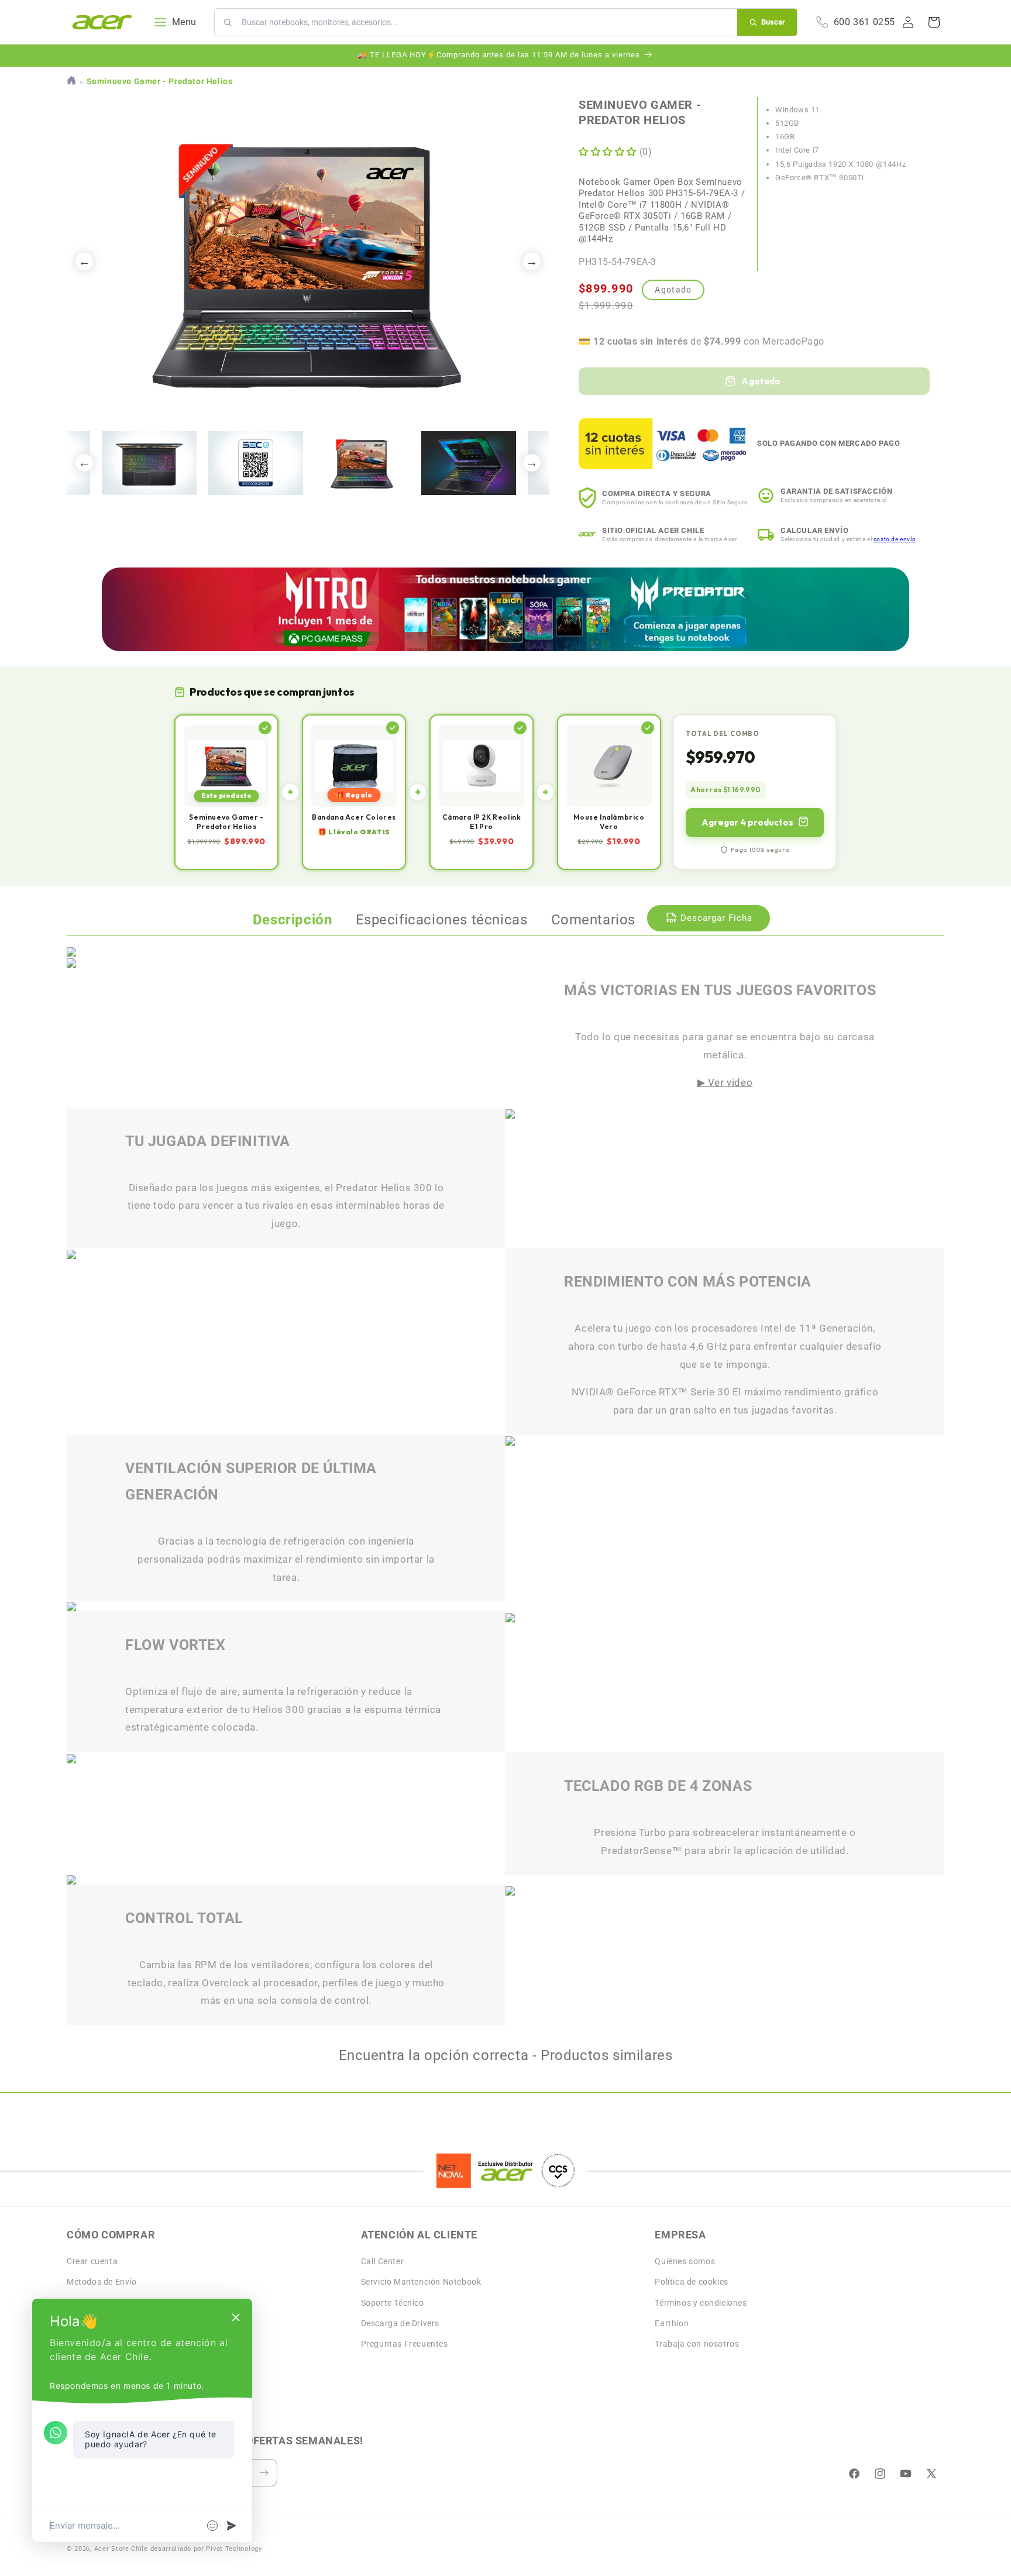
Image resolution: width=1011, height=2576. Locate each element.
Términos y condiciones (701, 2303)
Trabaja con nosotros (697, 2344)
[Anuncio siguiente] (940, 56)
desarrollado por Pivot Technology (206, 2549)
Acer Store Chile (121, 2549)
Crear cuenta (92, 2261)
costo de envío (895, 539)
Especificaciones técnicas (442, 920)
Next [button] (532, 262)
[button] (934, 22)
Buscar (773, 22)
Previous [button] (84, 262)
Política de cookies (691, 2282)
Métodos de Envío (102, 2282)
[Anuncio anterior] (71, 56)
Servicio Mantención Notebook (421, 2282)
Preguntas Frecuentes (405, 2344)
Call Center (383, 2261)
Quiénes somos (685, 2261)
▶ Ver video (725, 1082)
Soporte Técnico (393, 2303)
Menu (184, 22)
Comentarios (594, 920)
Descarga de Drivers (400, 2323)
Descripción (293, 920)
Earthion (672, 2323)
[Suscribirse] (264, 2473)
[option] (308, 261)
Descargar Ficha (716, 918)
